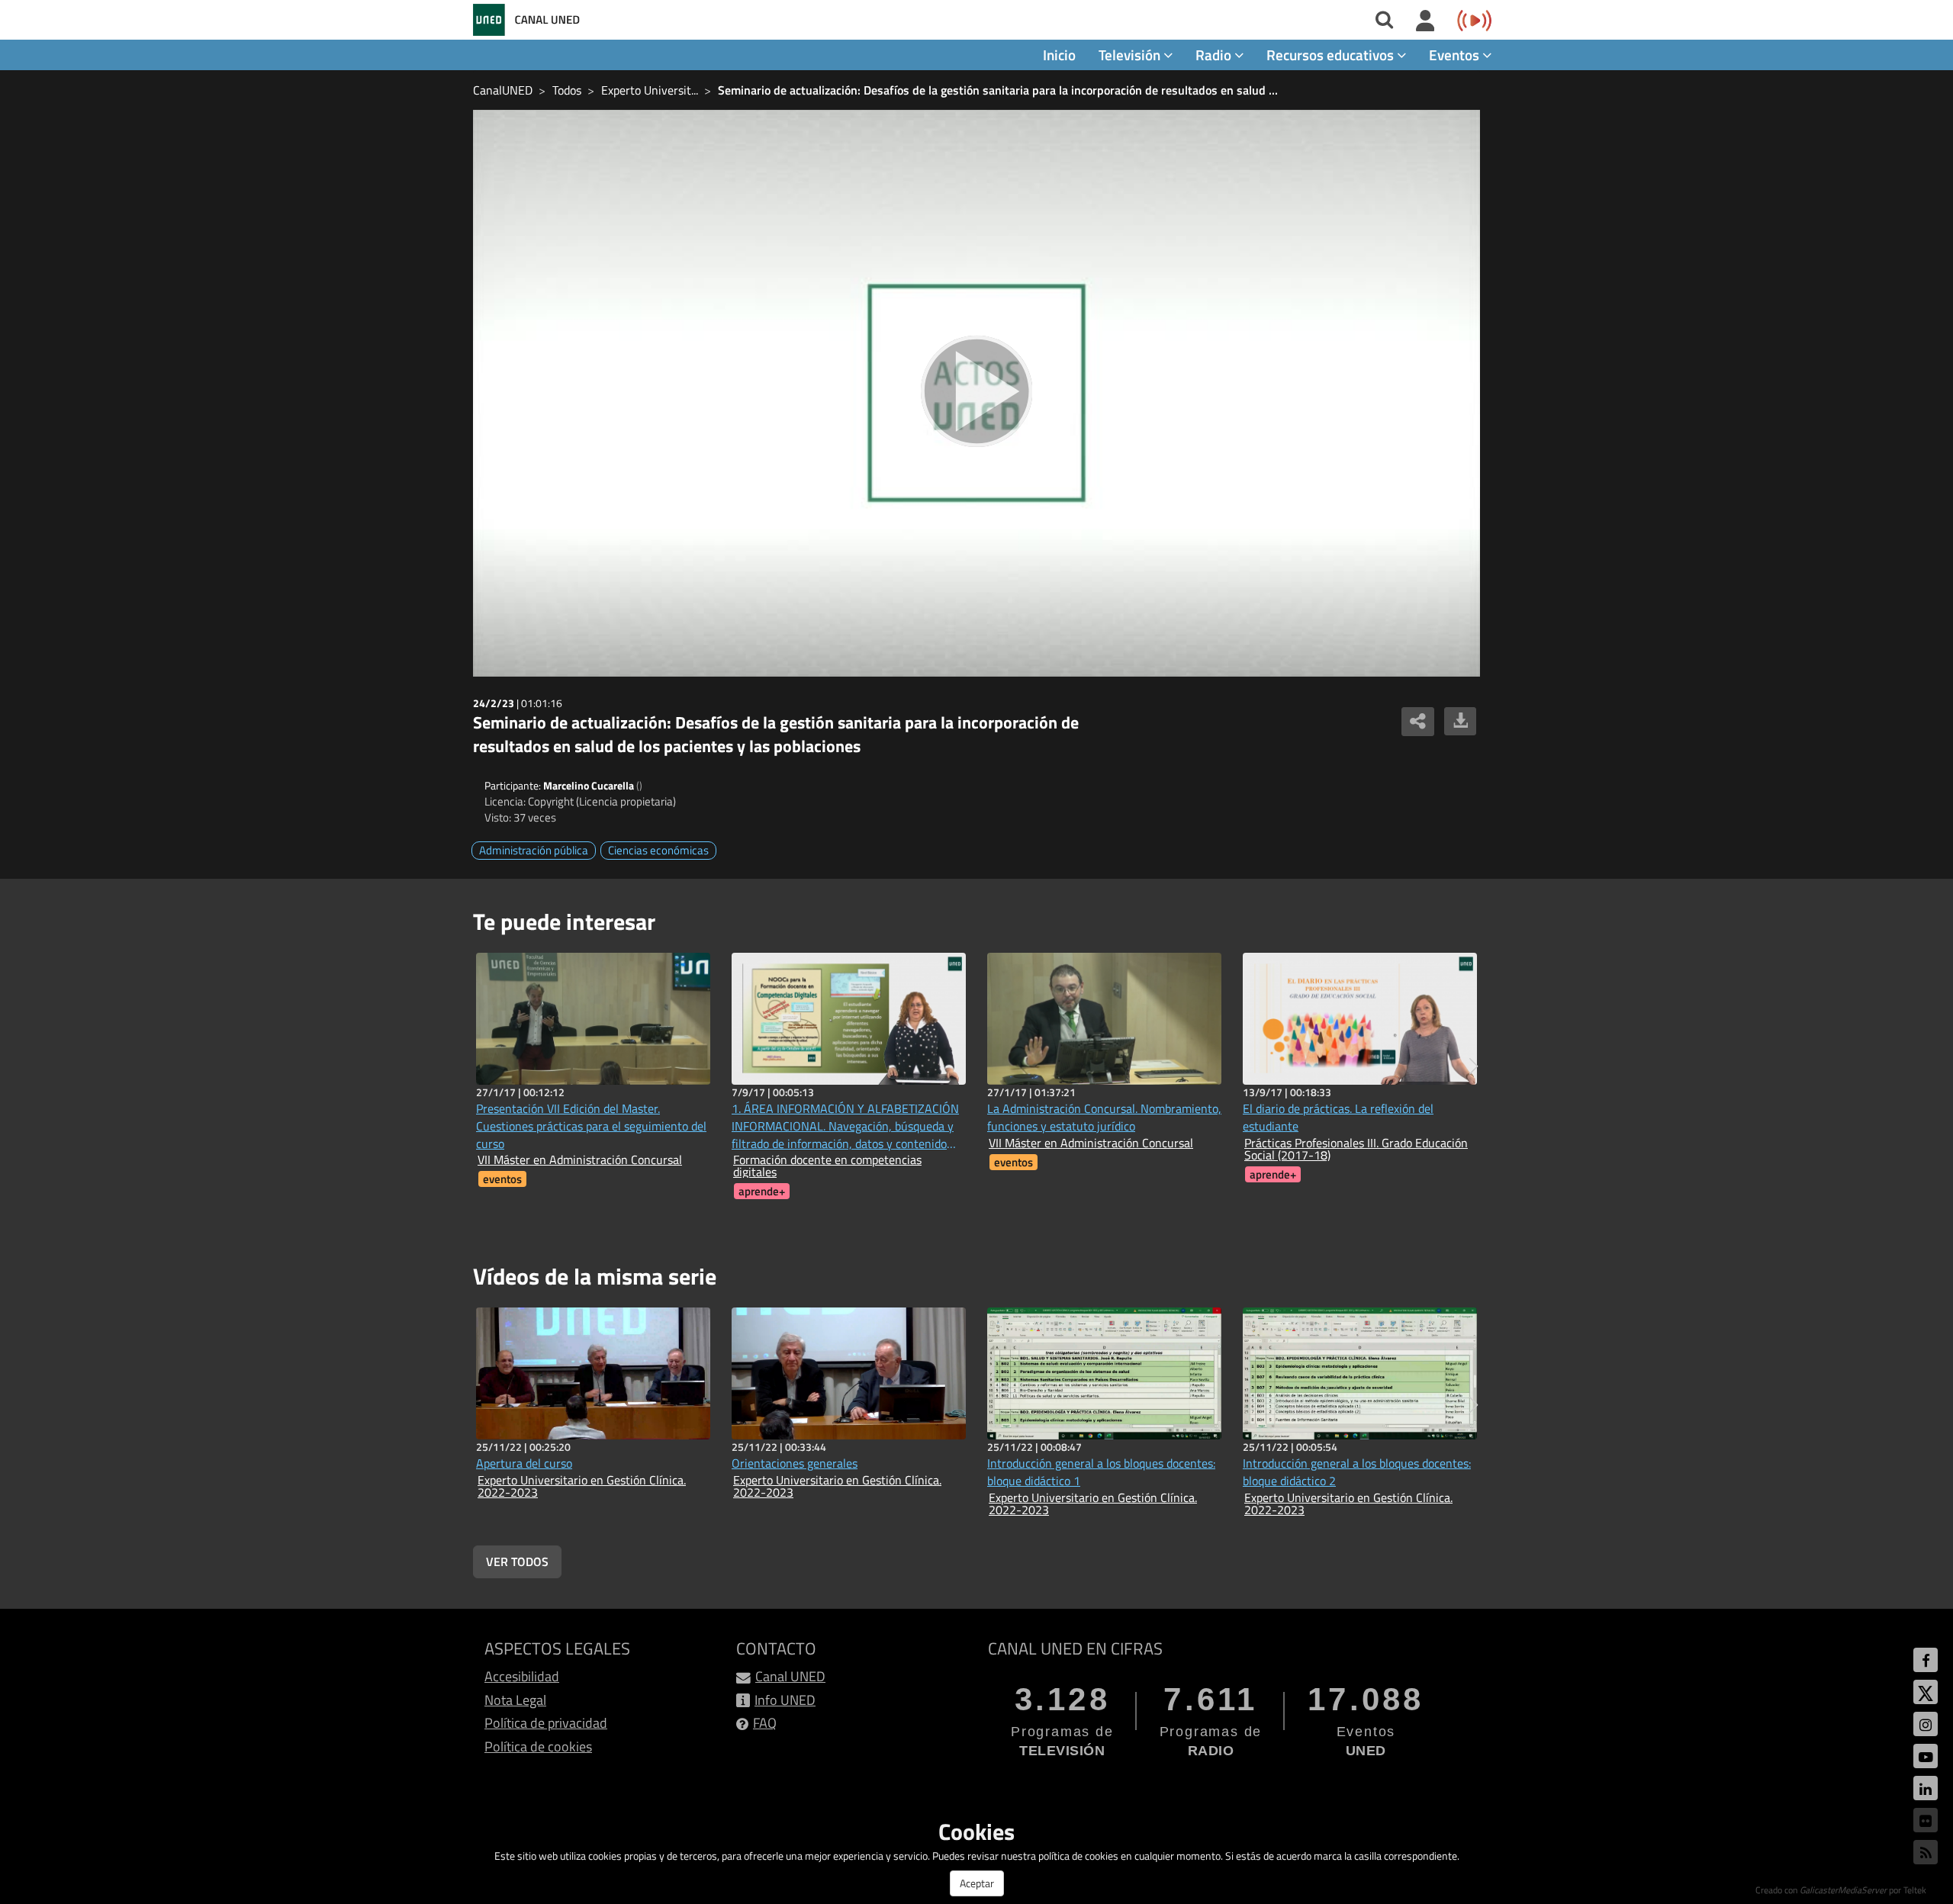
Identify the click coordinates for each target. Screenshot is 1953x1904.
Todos (567, 90)
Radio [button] (1215, 55)
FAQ (765, 1723)
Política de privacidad (546, 1723)
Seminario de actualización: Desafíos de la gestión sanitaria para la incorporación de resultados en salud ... (998, 90)
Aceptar (977, 1883)
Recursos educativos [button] (1332, 55)
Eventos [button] (1456, 55)
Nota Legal (515, 1700)
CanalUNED (503, 90)
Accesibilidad (522, 1676)
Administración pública (534, 850)
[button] (1474, 1066)
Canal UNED (790, 1676)
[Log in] (1425, 21)
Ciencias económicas (658, 850)
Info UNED (785, 1700)
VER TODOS (517, 1561)
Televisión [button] (1131, 55)
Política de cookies (538, 1746)
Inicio (1059, 55)
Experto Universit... (650, 90)
